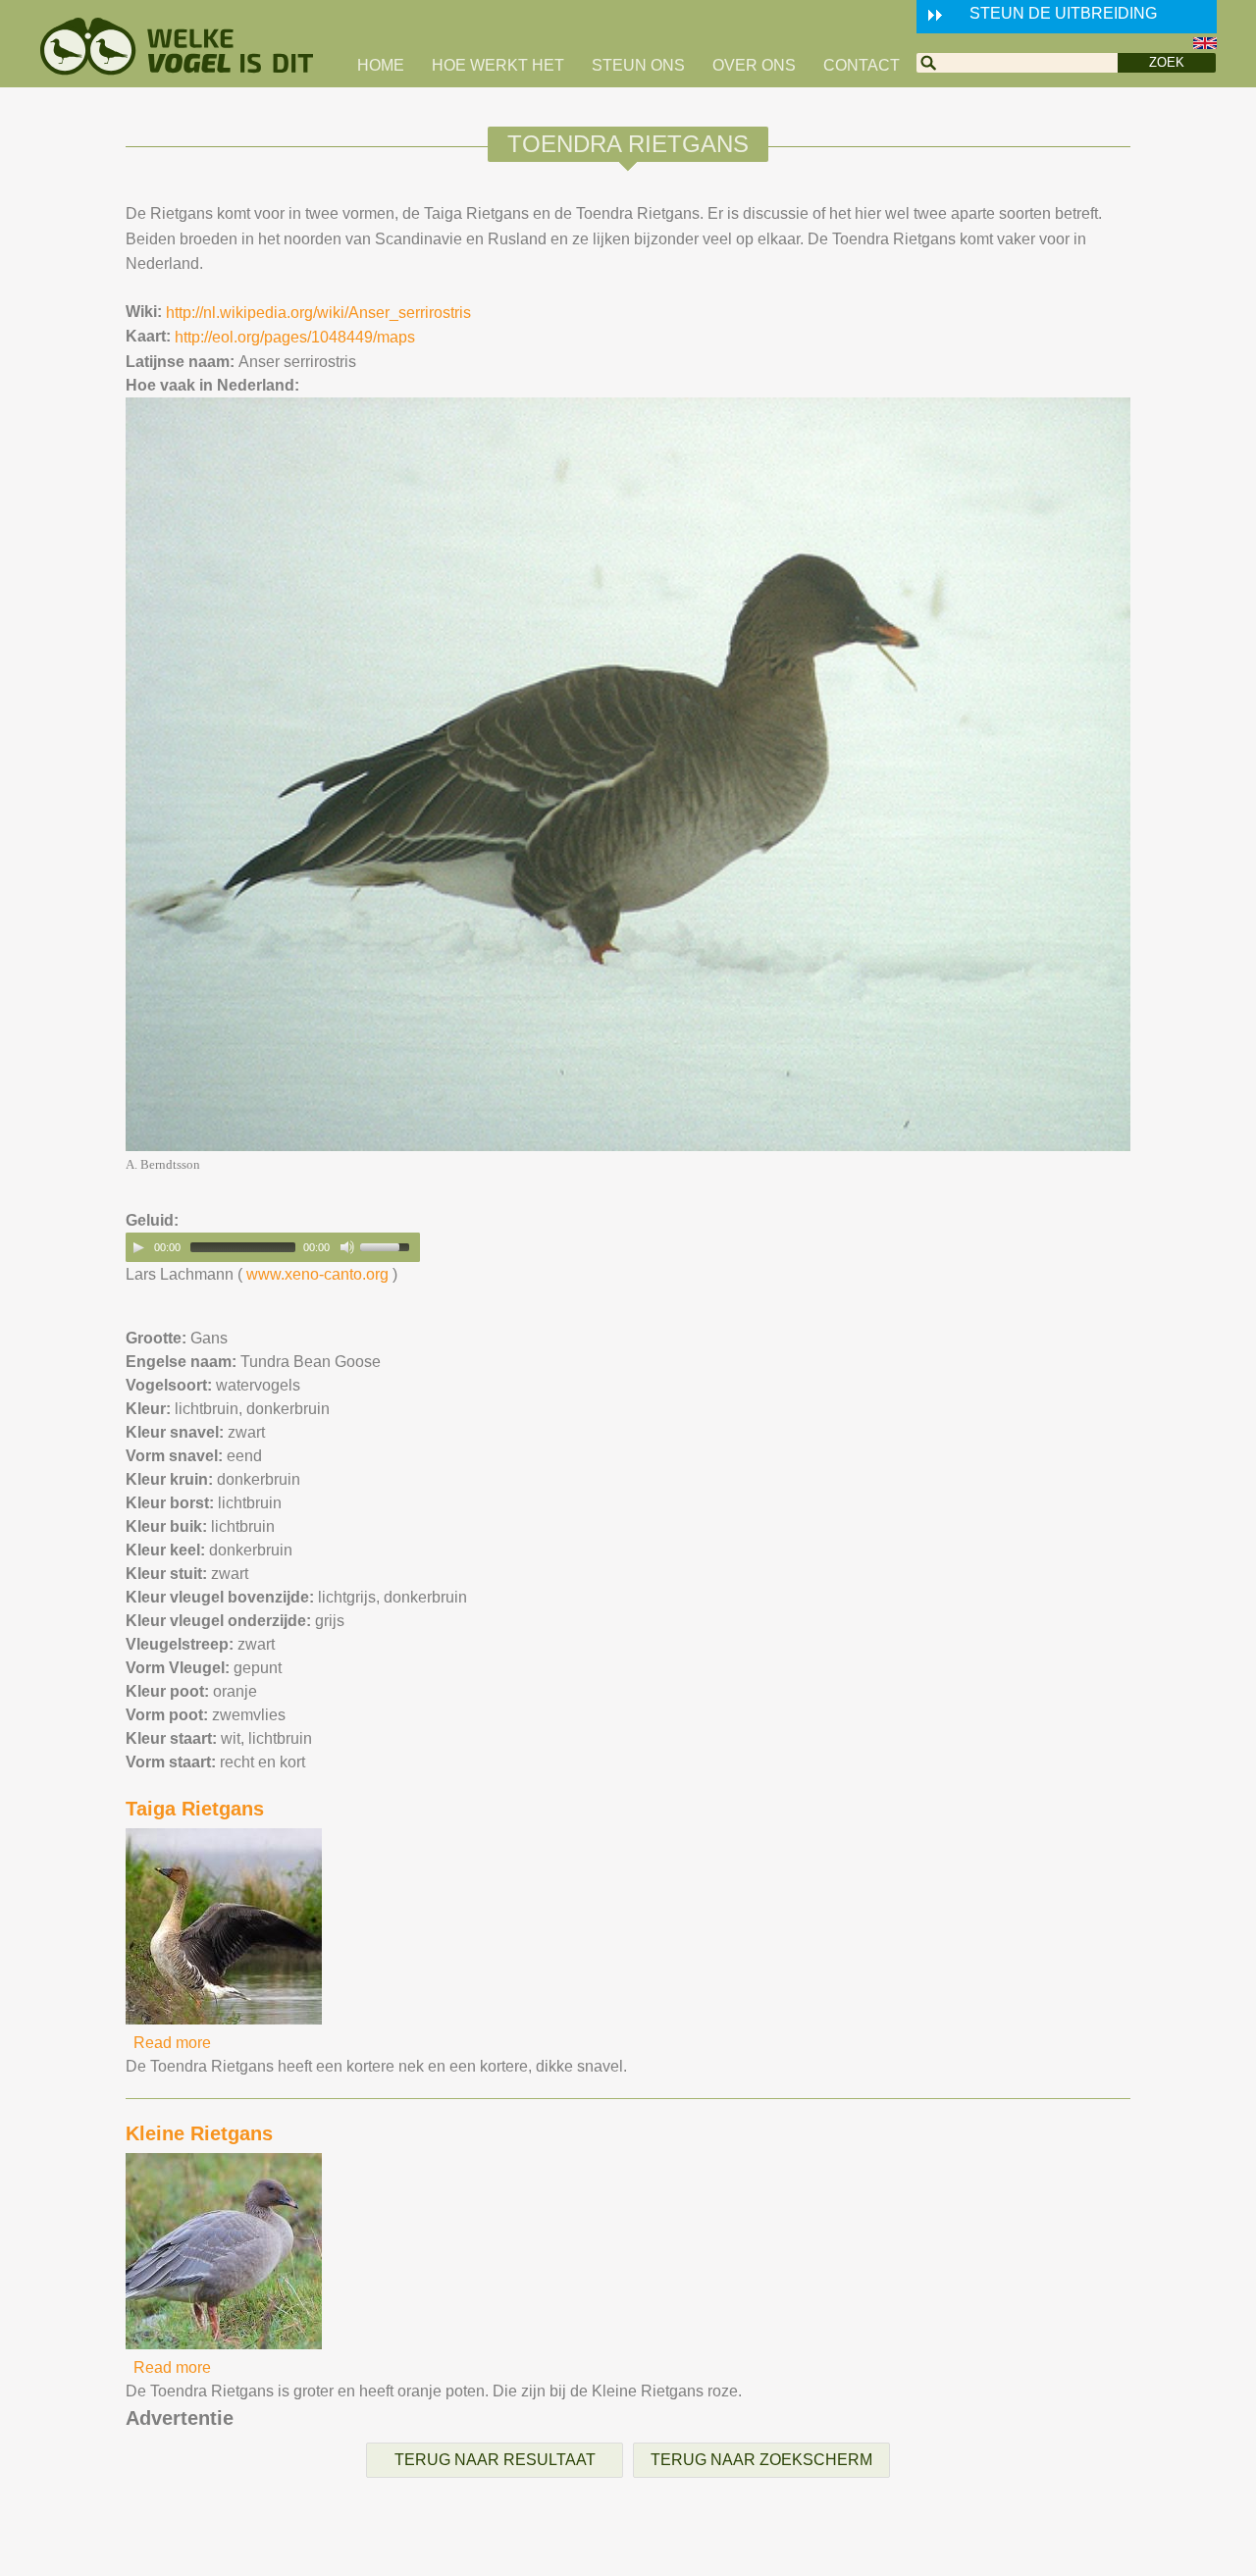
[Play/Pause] (138, 1247)
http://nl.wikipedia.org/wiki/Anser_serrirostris (318, 313)
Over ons (754, 65)
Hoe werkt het (498, 65)
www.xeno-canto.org (317, 1274)
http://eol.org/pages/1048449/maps (295, 337)
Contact (862, 65)
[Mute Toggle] (347, 1247)
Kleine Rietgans (199, 2133)
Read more (172, 2043)
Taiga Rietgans (195, 1809)
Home (381, 65)
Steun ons (638, 65)
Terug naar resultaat (495, 2460)
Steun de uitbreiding (1063, 13)
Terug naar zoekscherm (761, 2460)
